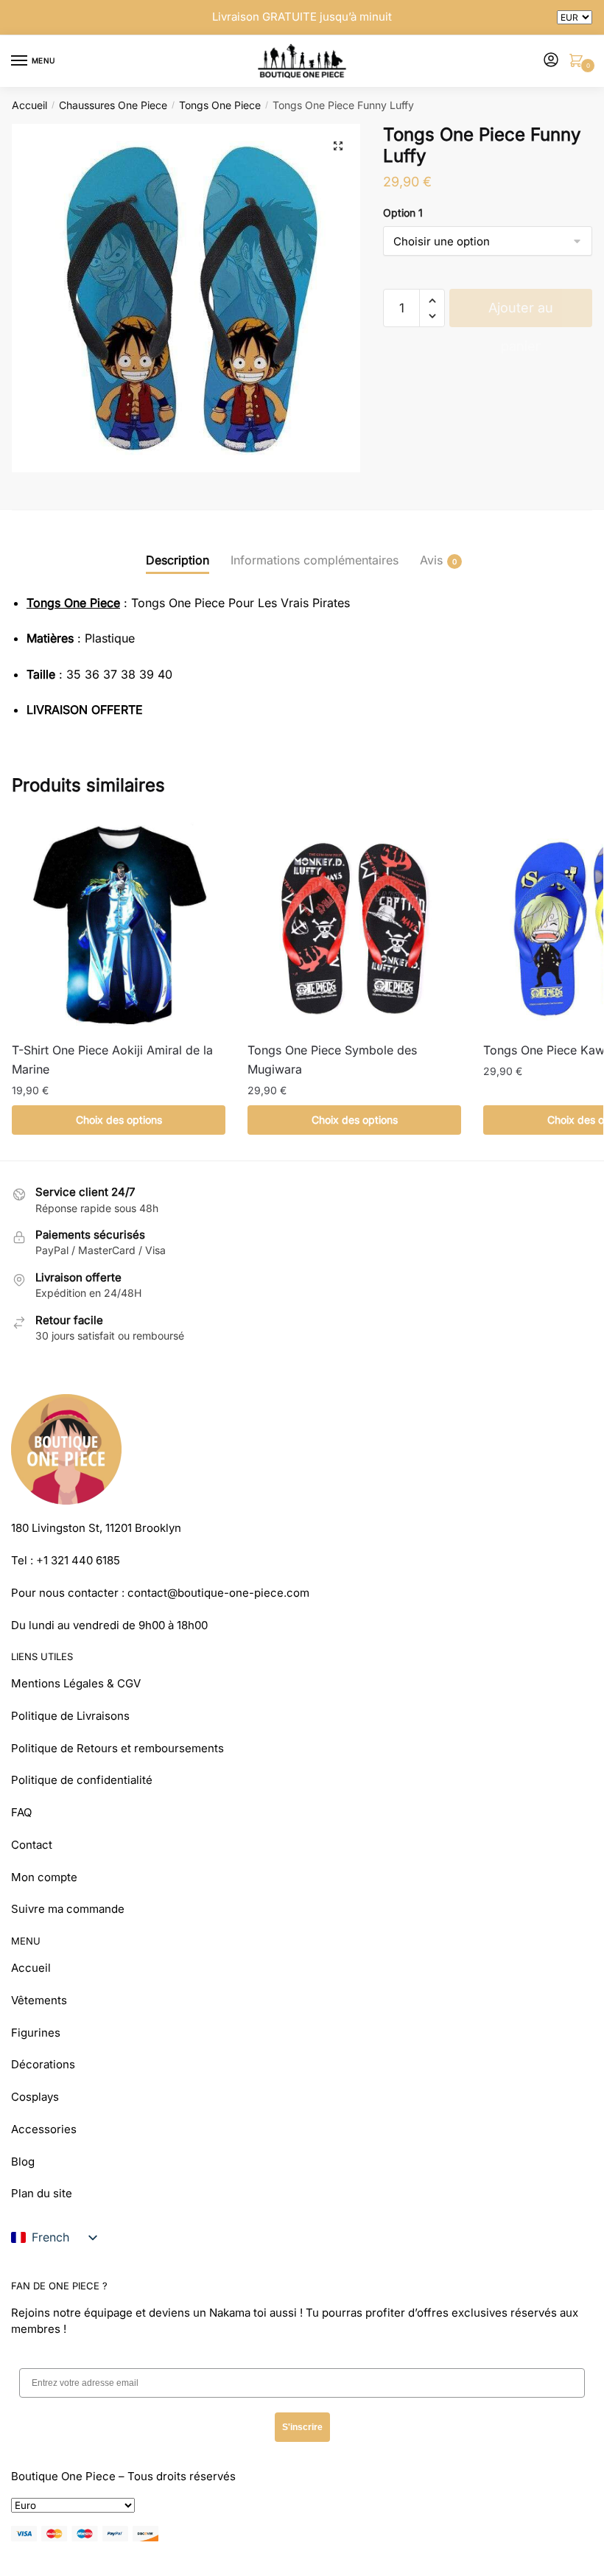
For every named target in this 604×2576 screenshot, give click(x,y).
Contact (32, 1845)
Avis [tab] (431, 560)
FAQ (21, 1812)
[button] (338, 146)
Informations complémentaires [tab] (315, 560)
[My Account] (551, 61)
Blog (23, 2162)
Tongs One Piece (220, 105)
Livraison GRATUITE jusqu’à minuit (302, 17)
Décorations (43, 2064)
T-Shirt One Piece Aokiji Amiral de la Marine (112, 1060)
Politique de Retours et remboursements (117, 1748)
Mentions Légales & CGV (76, 1683)
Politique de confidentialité (82, 1780)
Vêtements (39, 2000)
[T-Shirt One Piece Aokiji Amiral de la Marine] (119, 924)
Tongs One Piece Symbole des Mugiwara (332, 1060)
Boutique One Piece (63, 2476)
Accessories (44, 2129)
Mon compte (44, 1877)
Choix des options (119, 1120)
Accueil (29, 105)
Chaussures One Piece (113, 105)
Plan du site (42, 2193)
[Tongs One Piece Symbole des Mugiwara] (354, 924)
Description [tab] (178, 560)
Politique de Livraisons (70, 1716)
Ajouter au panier (521, 314)
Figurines (36, 2033)
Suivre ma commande (68, 1909)
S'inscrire (302, 2427)
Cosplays (35, 2097)
